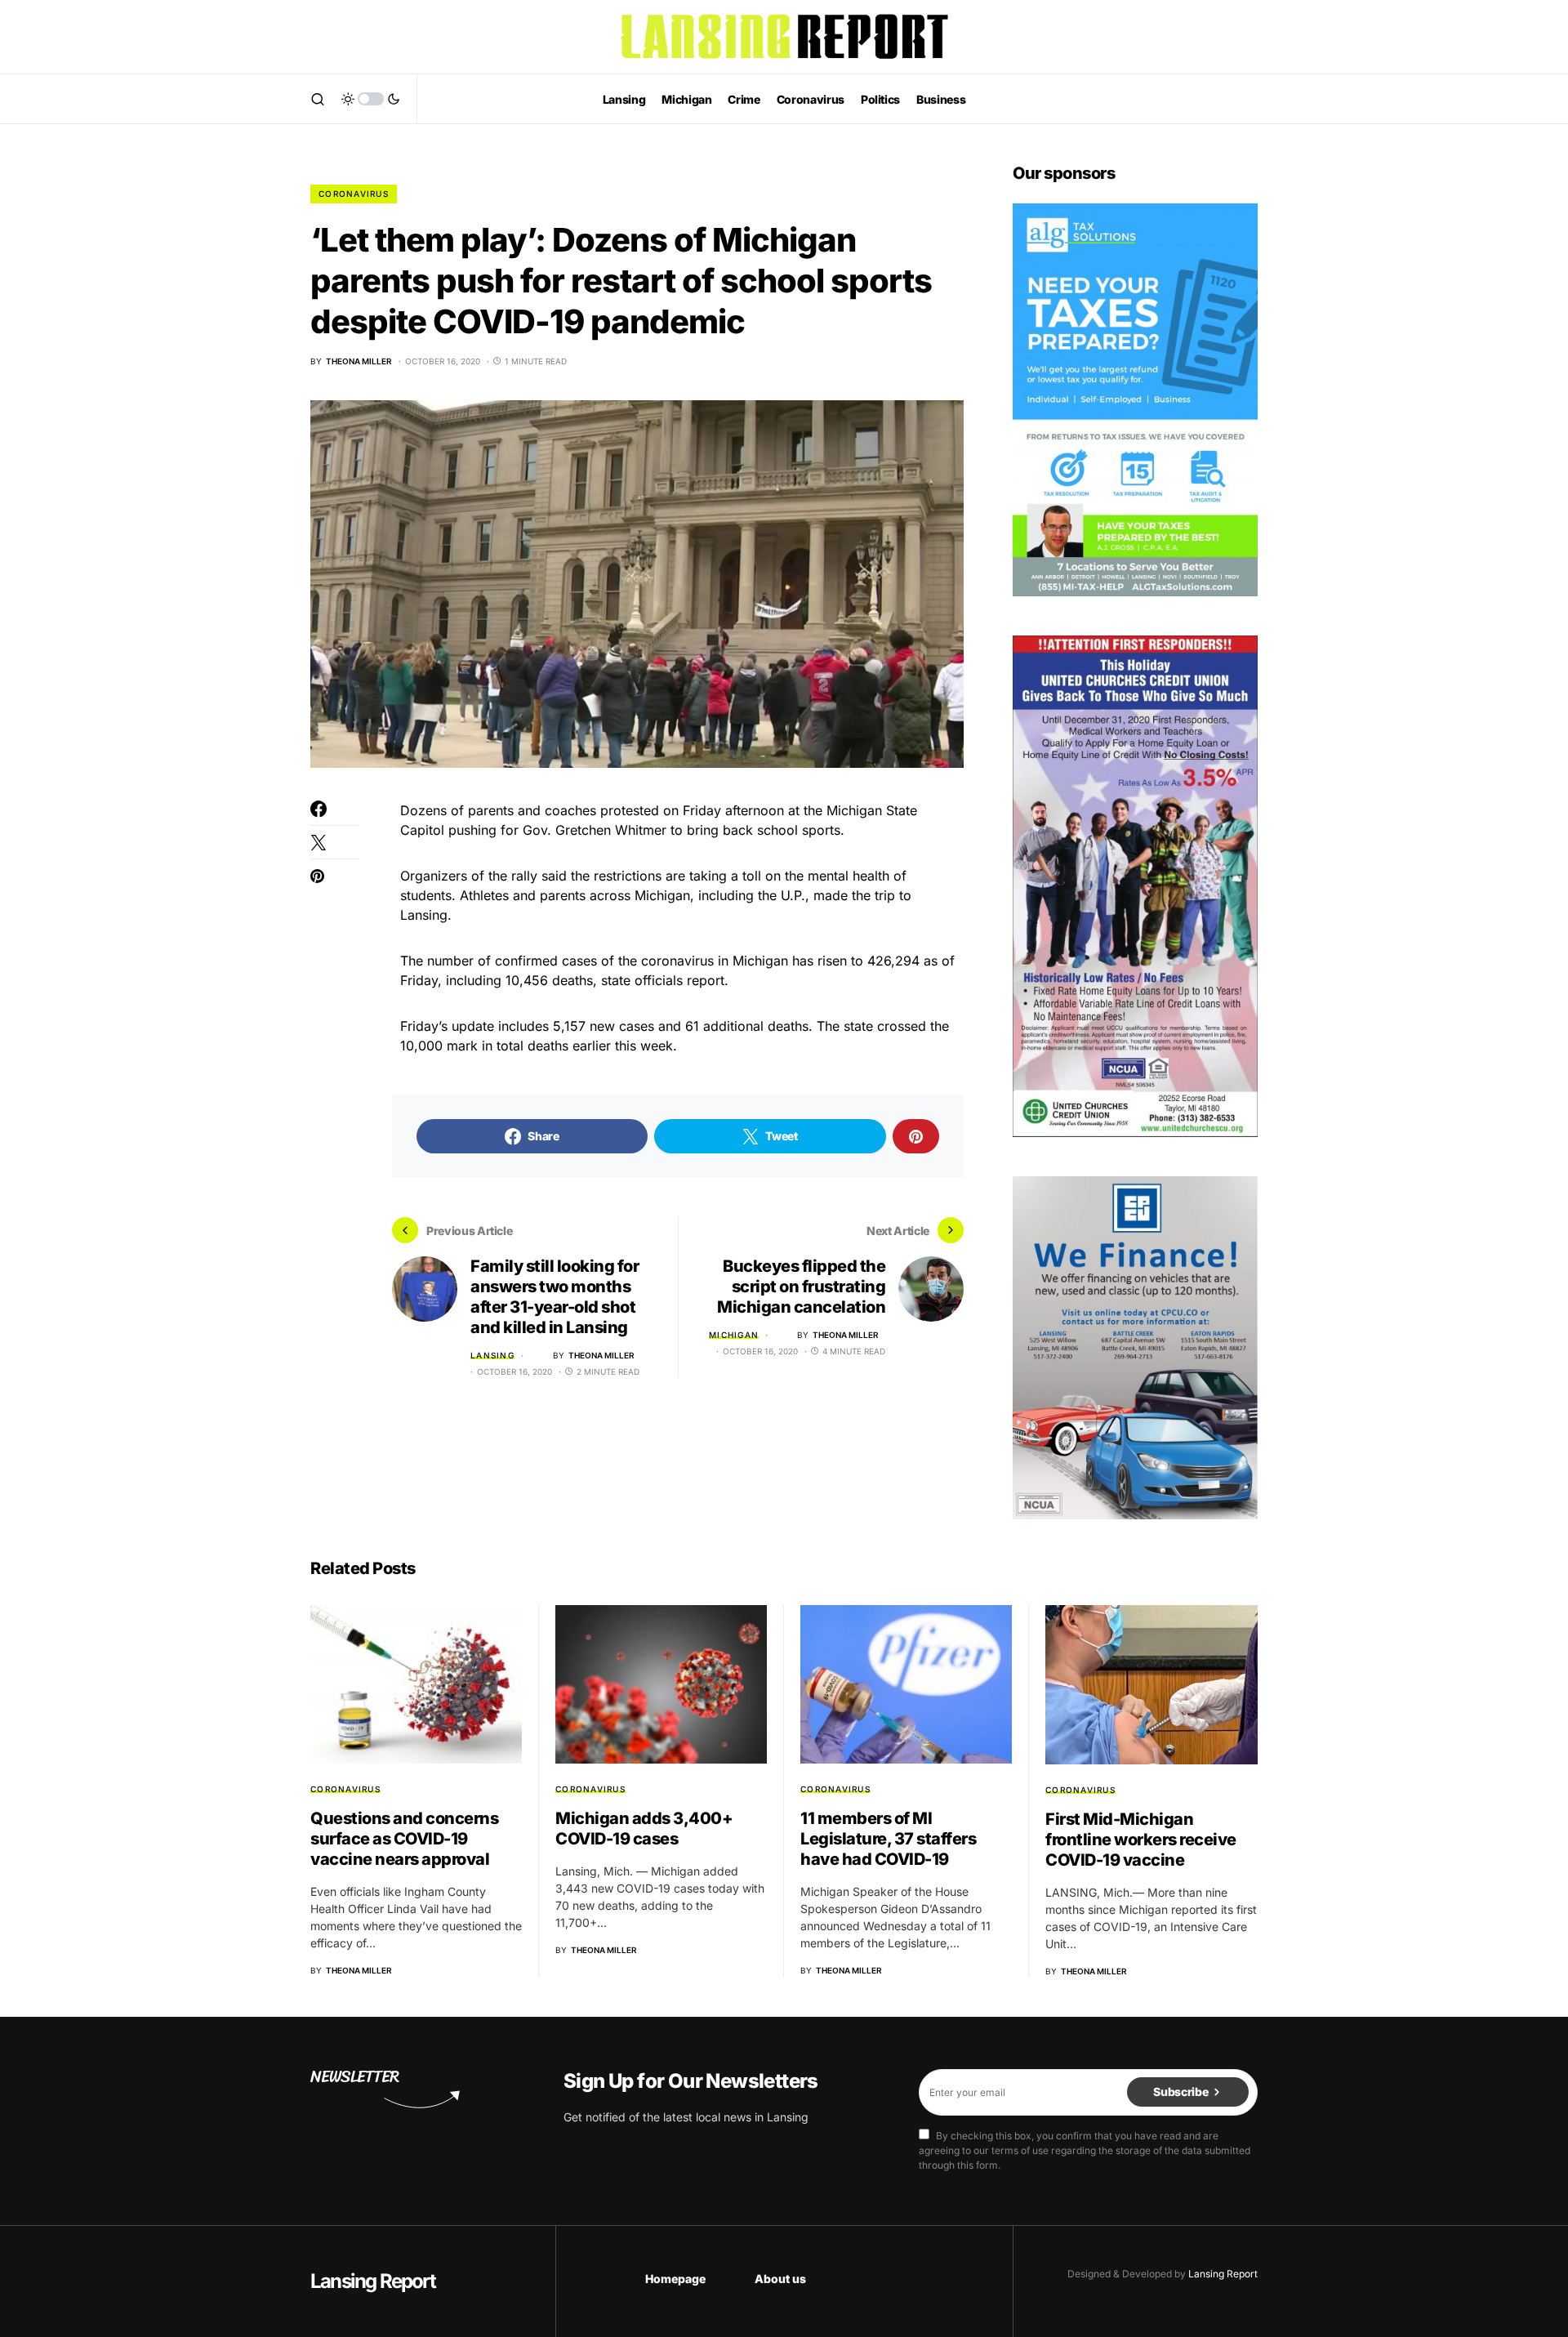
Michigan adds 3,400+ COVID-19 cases (644, 1829)
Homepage (675, 2279)
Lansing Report (373, 2281)
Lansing (492, 1355)
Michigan (734, 1335)
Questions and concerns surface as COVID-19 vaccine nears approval (404, 1839)
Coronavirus (354, 194)
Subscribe (1180, 2092)
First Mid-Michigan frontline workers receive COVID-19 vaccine (1141, 1840)
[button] (318, 99)
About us (780, 2279)
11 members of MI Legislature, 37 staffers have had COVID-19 (888, 1839)
